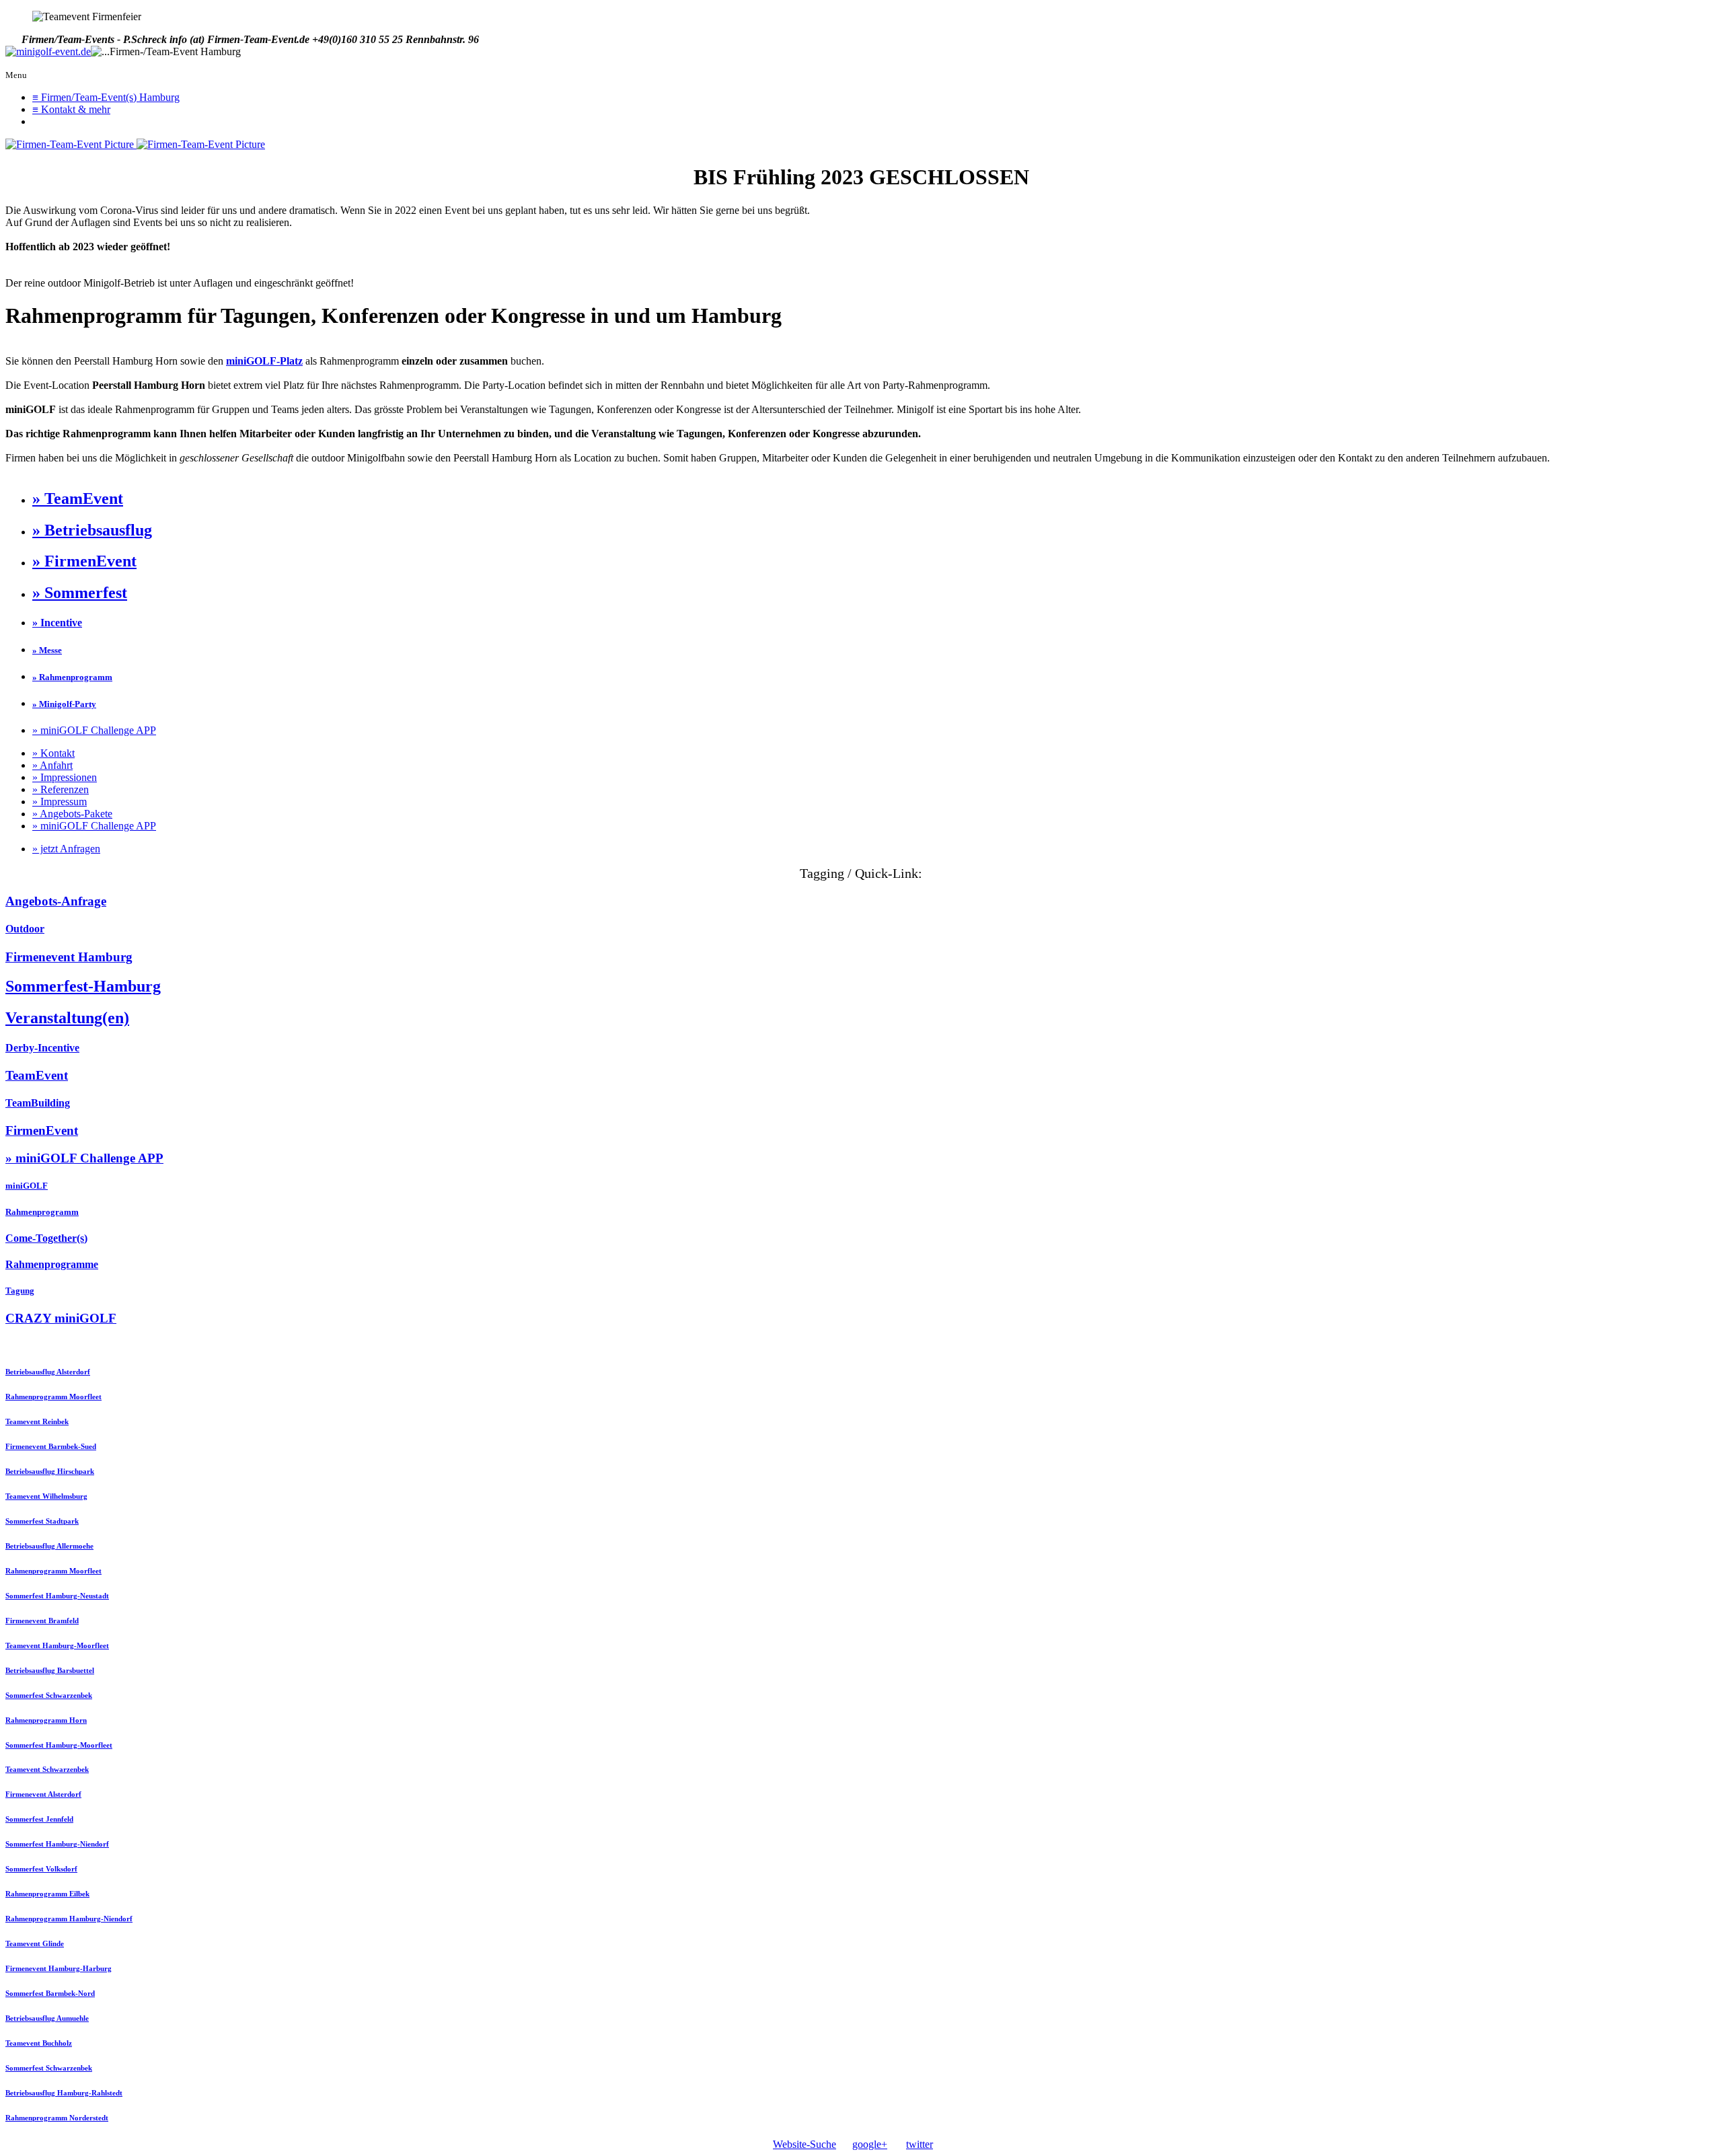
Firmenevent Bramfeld (42, 1621)
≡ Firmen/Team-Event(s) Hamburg (106, 97)
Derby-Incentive (42, 1048)
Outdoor (25, 929)
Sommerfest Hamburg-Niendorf (57, 1844)
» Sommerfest (80, 593)
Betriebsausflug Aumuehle (47, 2018)
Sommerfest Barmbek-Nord (50, 1993)
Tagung (20, 1291)
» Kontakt (53, 753)
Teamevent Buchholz (39, 2043)
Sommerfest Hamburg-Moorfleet (59, 1745)
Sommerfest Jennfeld (39, 1819)
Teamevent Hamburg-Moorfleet (57, 1645)
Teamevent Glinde (35, 1943)
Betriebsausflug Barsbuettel (50, 1670)
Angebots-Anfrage (56, 901)
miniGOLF (27, 1186)
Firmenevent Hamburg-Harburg (59, 1968)
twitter (920, 2144)
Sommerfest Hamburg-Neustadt (57, 1596)
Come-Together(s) (46, 1238)
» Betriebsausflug (92, 530)
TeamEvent (37, 1075)
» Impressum (60, 802)
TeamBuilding (38, 1103)
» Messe (47, 650)
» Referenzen (61, 789)
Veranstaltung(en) (67, 1018)
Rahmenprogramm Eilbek (47, 1894)
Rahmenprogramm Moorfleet (53, 1397)
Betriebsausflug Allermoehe (49, 1546)
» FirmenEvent (84, 561)
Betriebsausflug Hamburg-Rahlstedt (64, 2093)
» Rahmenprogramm (72, 677)
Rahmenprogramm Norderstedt (57, 2118)
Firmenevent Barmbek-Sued (51, 1446)
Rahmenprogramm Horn (46, 1720)
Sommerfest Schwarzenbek (49, 1695)
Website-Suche (804, 2144)
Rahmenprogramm (42, 1212)
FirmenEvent (42, 1130)
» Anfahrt (52, 765)
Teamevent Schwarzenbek (47, 1769)
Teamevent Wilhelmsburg (46, 1496)
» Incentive (57, 623)
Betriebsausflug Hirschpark (50, 1471)
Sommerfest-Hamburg (83, 986)
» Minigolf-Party (64, 704)
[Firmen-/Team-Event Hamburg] (48, 52)
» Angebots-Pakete (72, 814)
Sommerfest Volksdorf (41, 1869)
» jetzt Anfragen (66, 849)
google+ (870, 2144)
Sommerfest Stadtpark (42, 1521)
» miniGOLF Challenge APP (94, 730)
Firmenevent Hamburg (69, 957)
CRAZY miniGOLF (61, 1318)
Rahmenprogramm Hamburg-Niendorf (69, 1919)
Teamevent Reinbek (37, 1421)
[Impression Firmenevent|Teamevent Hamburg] (71, 144)
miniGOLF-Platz (264, 361)
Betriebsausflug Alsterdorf (48, 1372)
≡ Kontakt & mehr (71, 109)
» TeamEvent (78, 498)
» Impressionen (65, 777)
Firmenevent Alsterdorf (43, 1794)
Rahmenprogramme (52, 1264)
